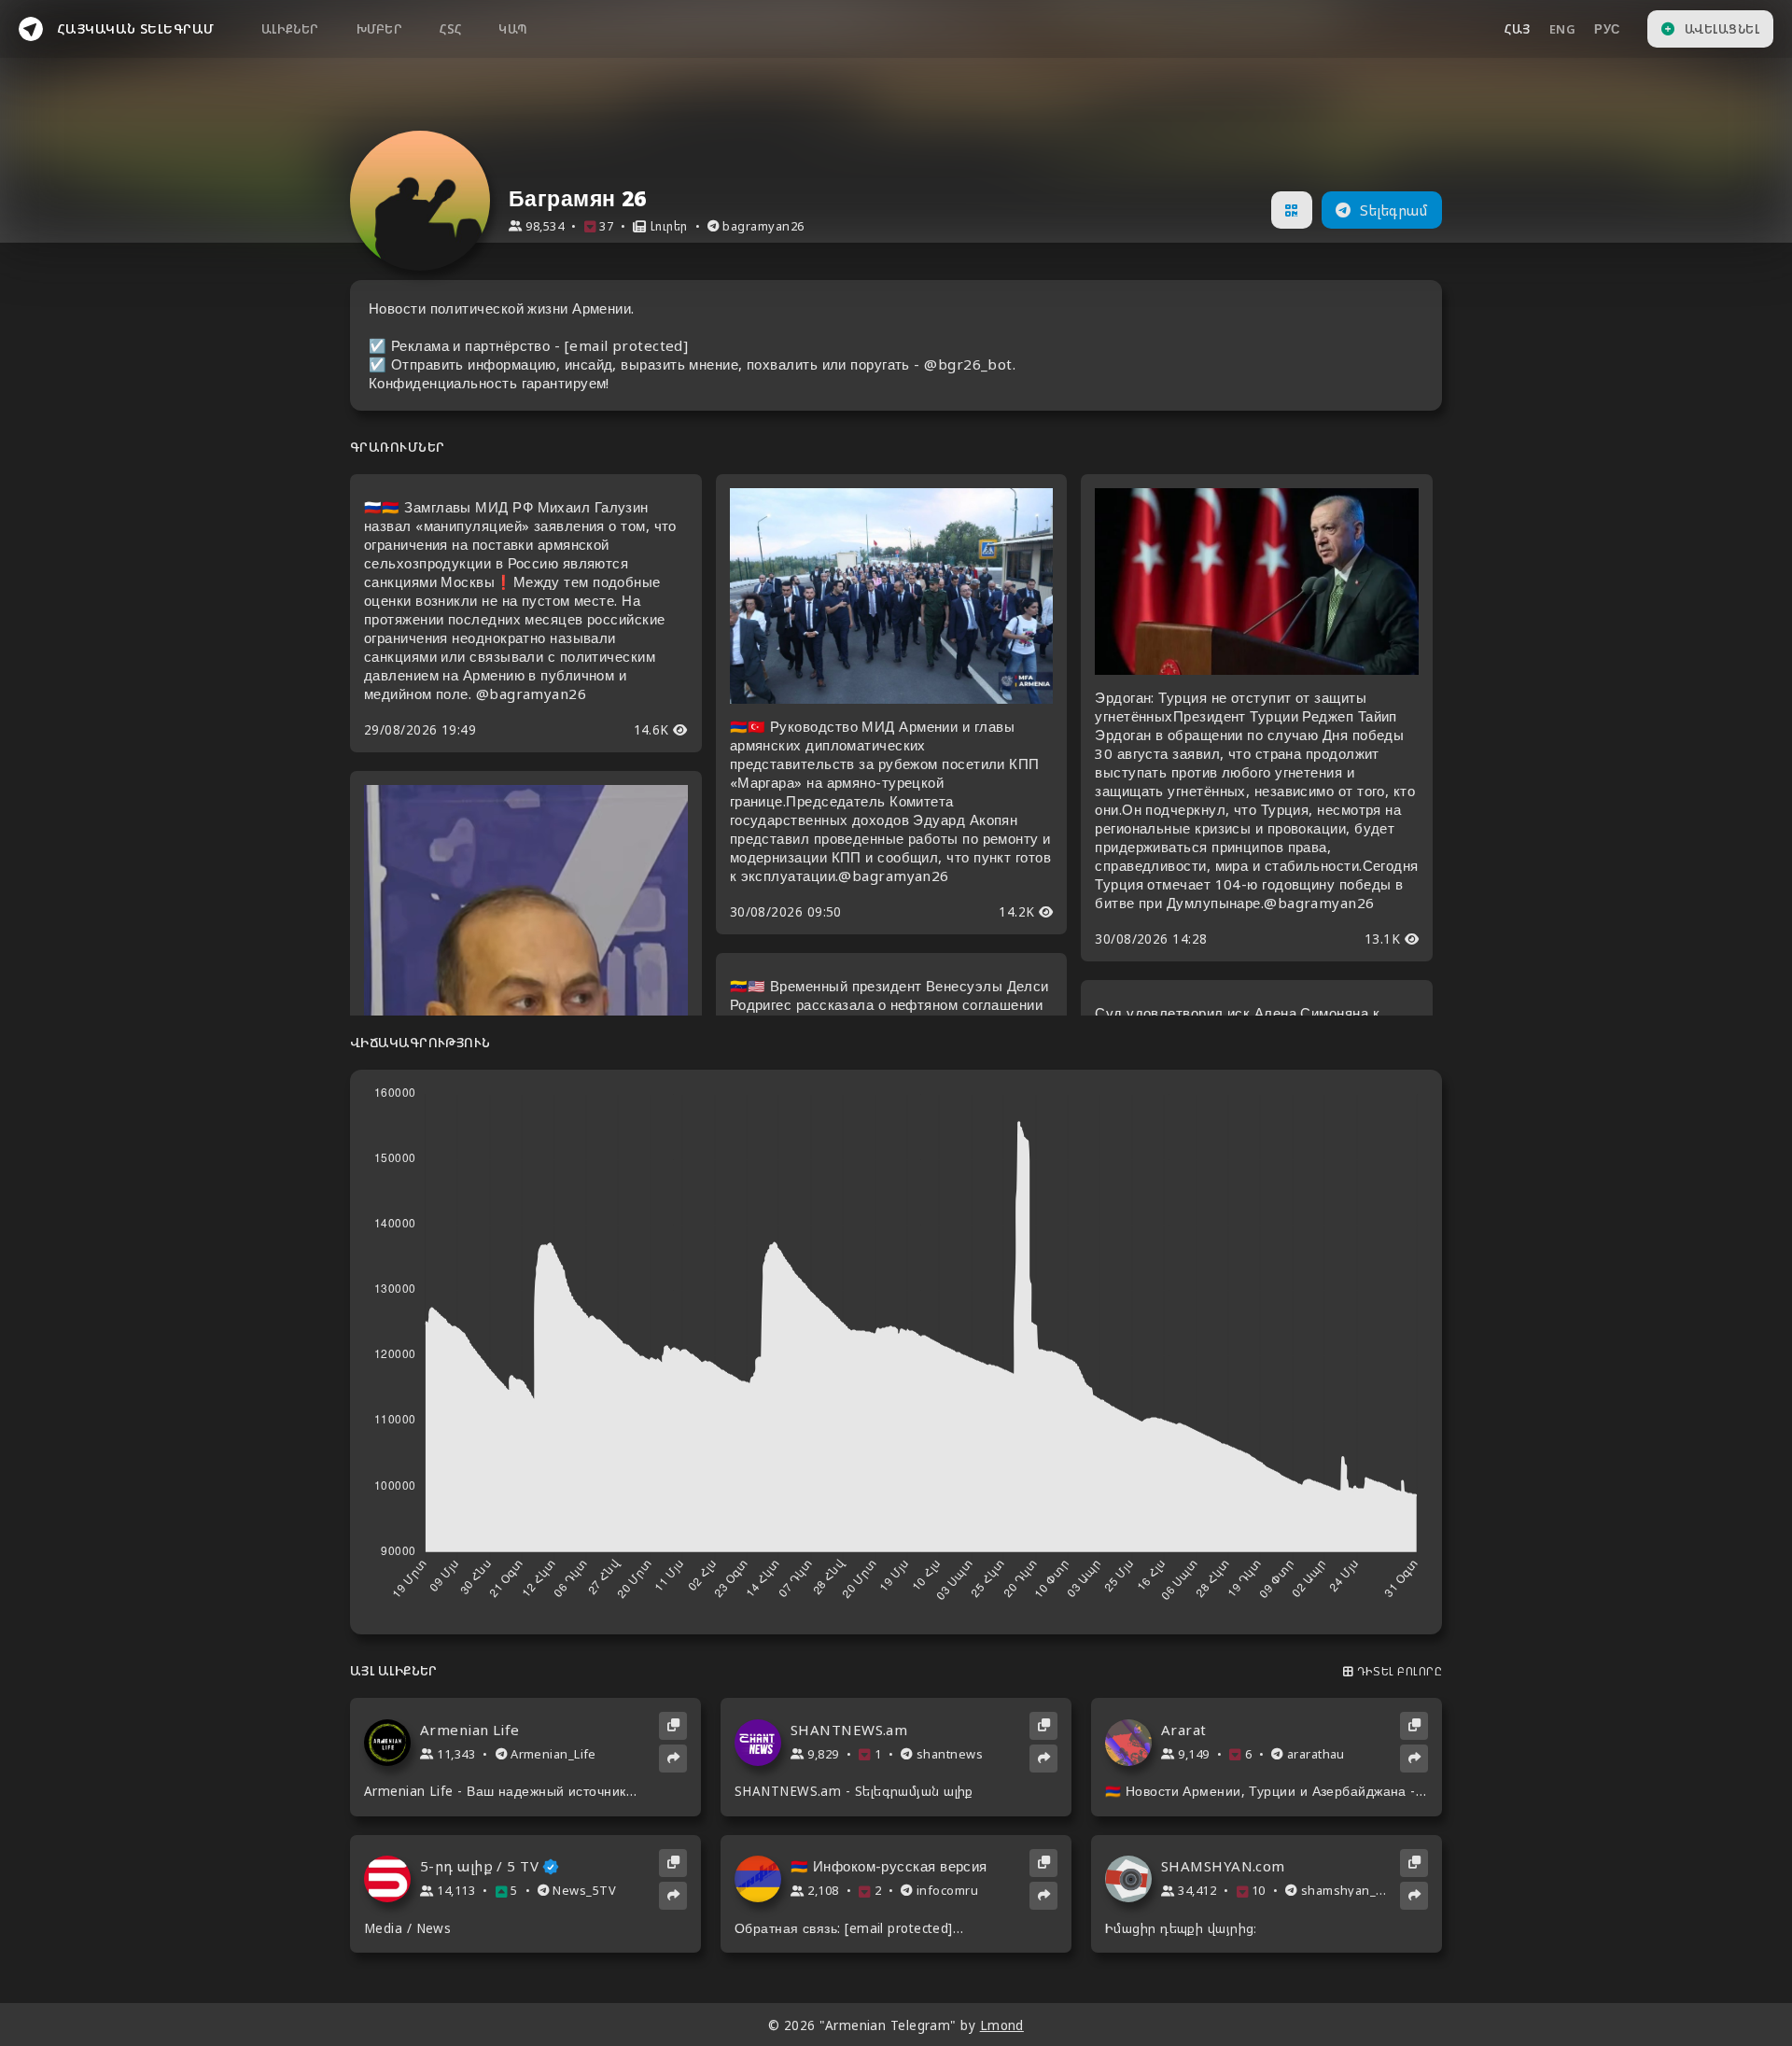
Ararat (1184, 1730)
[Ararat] (1133, 1743)
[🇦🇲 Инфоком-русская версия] (763, 1879)
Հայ (1517, 29)
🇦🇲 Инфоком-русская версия (889, 1866)
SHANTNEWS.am (849, 1730)
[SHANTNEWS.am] (763, 1743)
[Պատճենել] (673, 1726)
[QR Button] (1291, 210)
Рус (1607, 29)
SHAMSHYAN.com (1223, 1866)
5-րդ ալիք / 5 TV (479, 1866)
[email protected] (627, 345)
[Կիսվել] (673, 1759)
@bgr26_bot (968, 364)
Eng (1562, 29)
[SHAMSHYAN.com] (1133, 1879)
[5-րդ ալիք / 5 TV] (392, 1879)
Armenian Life (470, 1730)
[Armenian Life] (392, 1743)
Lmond (1002, 2025)
